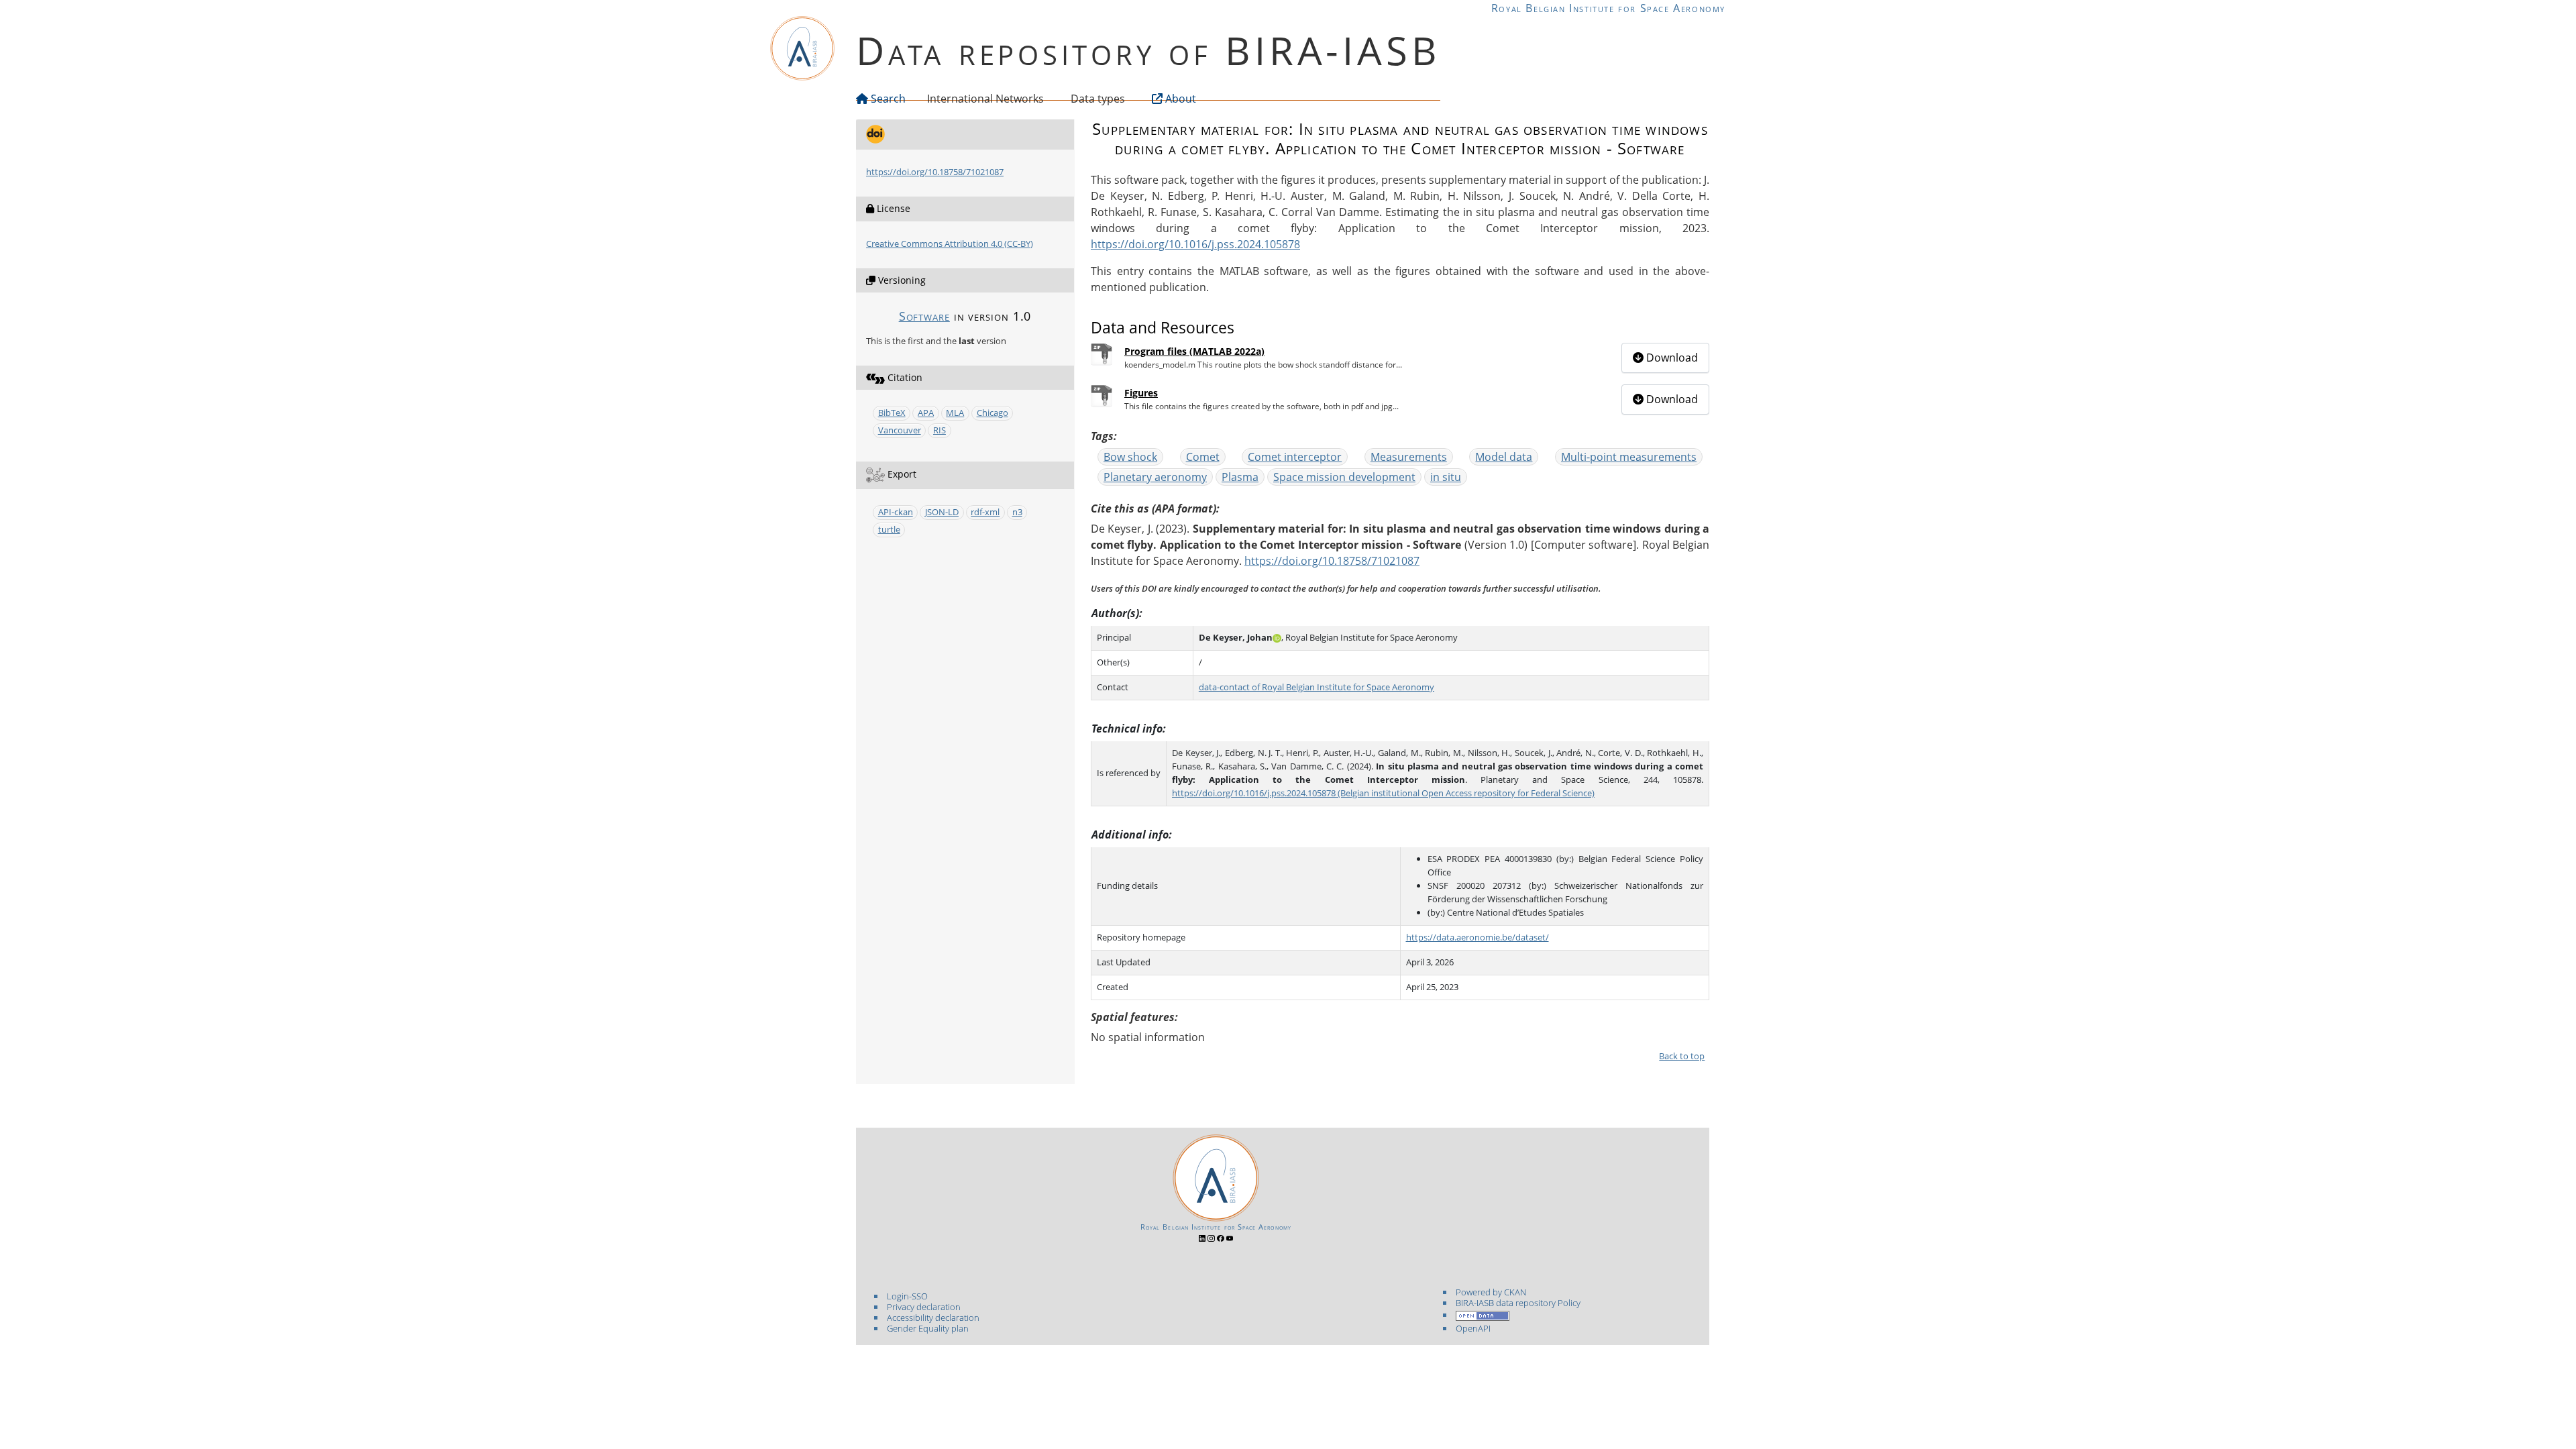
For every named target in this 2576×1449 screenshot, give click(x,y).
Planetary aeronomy (1155, 477)
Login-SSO (907, 1296)
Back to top (1682, 1056)
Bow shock (1130, 457)
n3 (1017, 512)
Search (887, 99)
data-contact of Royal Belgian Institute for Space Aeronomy (1317, 687)
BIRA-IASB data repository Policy (1518, 1303)
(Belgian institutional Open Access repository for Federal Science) (1465, 793)
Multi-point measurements (1629, 457)
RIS (940, 430)
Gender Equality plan (928, 1328)
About (1179, 99)
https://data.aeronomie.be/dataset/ (1478, 937)
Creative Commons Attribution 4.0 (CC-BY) (950, 244)
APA (926, 413)
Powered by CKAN (1491, 1292)
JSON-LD (942, 512)
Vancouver (900, 430)
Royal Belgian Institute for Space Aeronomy (1608, 8)
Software (924, 316)
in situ (1446, 477)
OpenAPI (1473, 1328)
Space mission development (1344, 477)
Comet (1203, 457)
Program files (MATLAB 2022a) (1194, 351)
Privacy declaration (924, 1307)
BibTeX (892, 413)
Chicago (992, 413)
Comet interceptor (1295, 457)
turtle (889, 529)
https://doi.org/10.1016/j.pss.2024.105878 (1195, 244)
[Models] (1046, 99)
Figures (1141, 393)
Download (1671, 358)
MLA (955, 413)
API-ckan (896, 512)
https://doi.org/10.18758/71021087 (935, 172)
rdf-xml (985, 512)
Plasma (1240, 477)
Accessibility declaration (933, 1318)
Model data (1504, 457)
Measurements (1409, 457)
